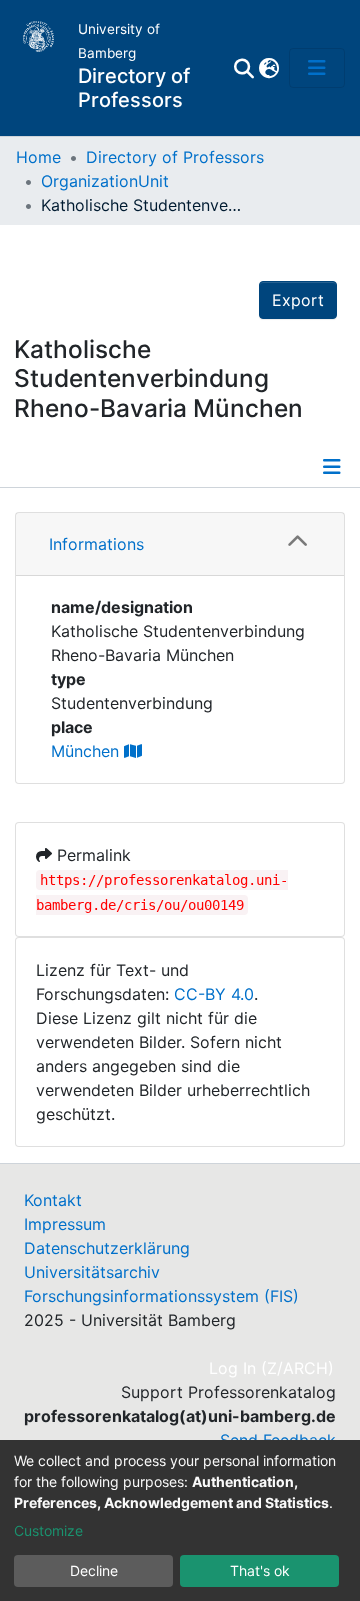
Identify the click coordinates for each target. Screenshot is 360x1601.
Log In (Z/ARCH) (272, 1368)
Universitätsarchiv (92, 1272)
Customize (48, 1530)
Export (298, 300)
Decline (94, 1570)
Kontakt (53, 1200)
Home (38, 157)
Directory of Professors (175, 157)
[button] (268, 68)
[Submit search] (243, 68)
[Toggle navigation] (317, 68)
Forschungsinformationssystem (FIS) (161, 1296)
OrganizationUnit (105, 181)
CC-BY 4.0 (214, 994)
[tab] (180, 544)
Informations (96, 544)
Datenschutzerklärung (107, 1248)
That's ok (260, 1570)
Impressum (65, 1224)
